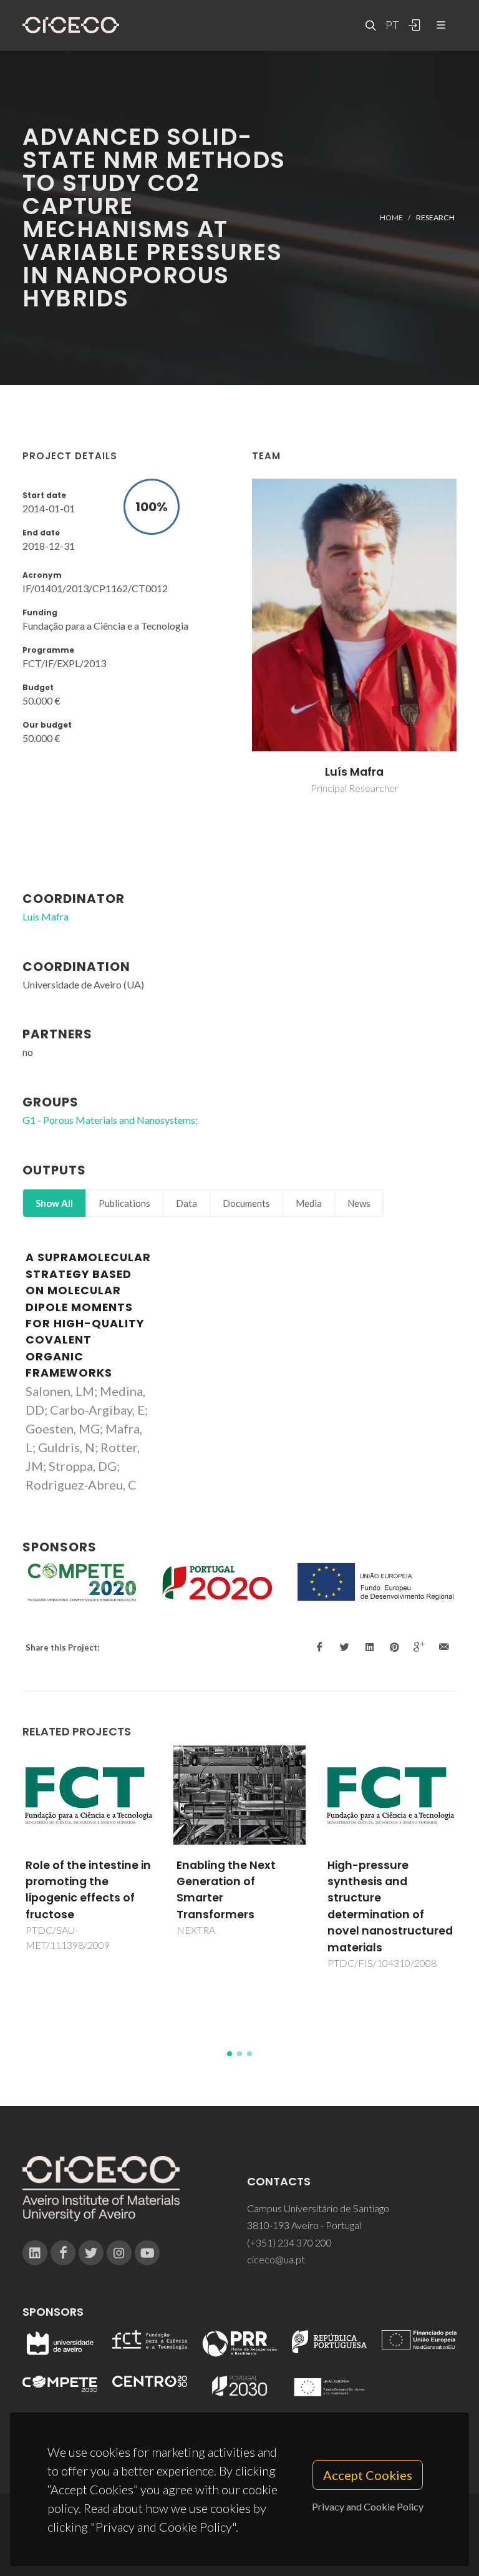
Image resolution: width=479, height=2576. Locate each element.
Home (391, 217)
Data (186, 1203)
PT (392, 25)
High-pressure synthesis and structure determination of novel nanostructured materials (239, 1906)
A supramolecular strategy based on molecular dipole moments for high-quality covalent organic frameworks (88, 1315)
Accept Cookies (368, 2475)
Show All (54, 1203)
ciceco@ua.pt (276, 2259)
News (359, 1203)
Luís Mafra (354, 772)
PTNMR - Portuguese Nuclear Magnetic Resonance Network (385, 1882)
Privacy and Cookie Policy (368, 2506)
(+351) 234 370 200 (289, 2242)
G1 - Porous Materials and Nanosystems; (110, 1120)
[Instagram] (119, 2253)
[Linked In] (35, 2253)
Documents (246, 1203)
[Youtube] (147, 2253)
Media (309, 1203)
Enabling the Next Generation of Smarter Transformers (75, 1890)
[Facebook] (63, 2253)
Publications (124, 1203)
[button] (230, 2054)
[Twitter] (91, 2253)
